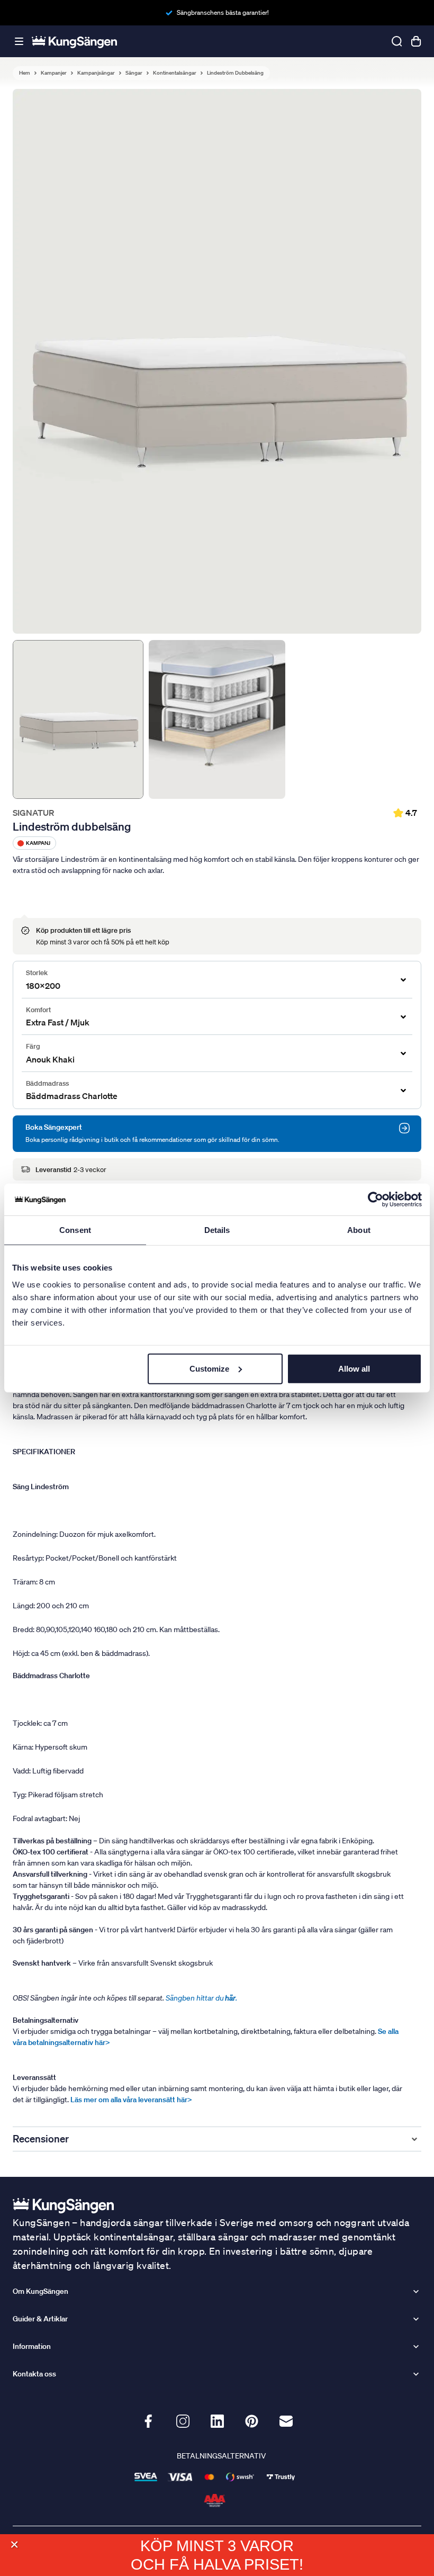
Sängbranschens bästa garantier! (223, 12)
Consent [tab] (75, 1230)
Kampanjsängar (96, 73)
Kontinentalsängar (175, 73)
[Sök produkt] (397, 41)
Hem (25, 73)
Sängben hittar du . (201, 1998)
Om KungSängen (40, 2291)
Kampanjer (54, 73)
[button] (14, 2545)
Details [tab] (217, 1230)
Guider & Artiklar (40, 2319)
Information (32, 2346)
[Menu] (19, 42)
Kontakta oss (34, 2374)
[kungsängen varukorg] (416, 41)
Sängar (134, 73)
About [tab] (359, 1230)
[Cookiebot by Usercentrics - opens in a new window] (376, 1200)
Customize (209, 1368)
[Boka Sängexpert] (404, 1128)
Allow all (354, 1368)
